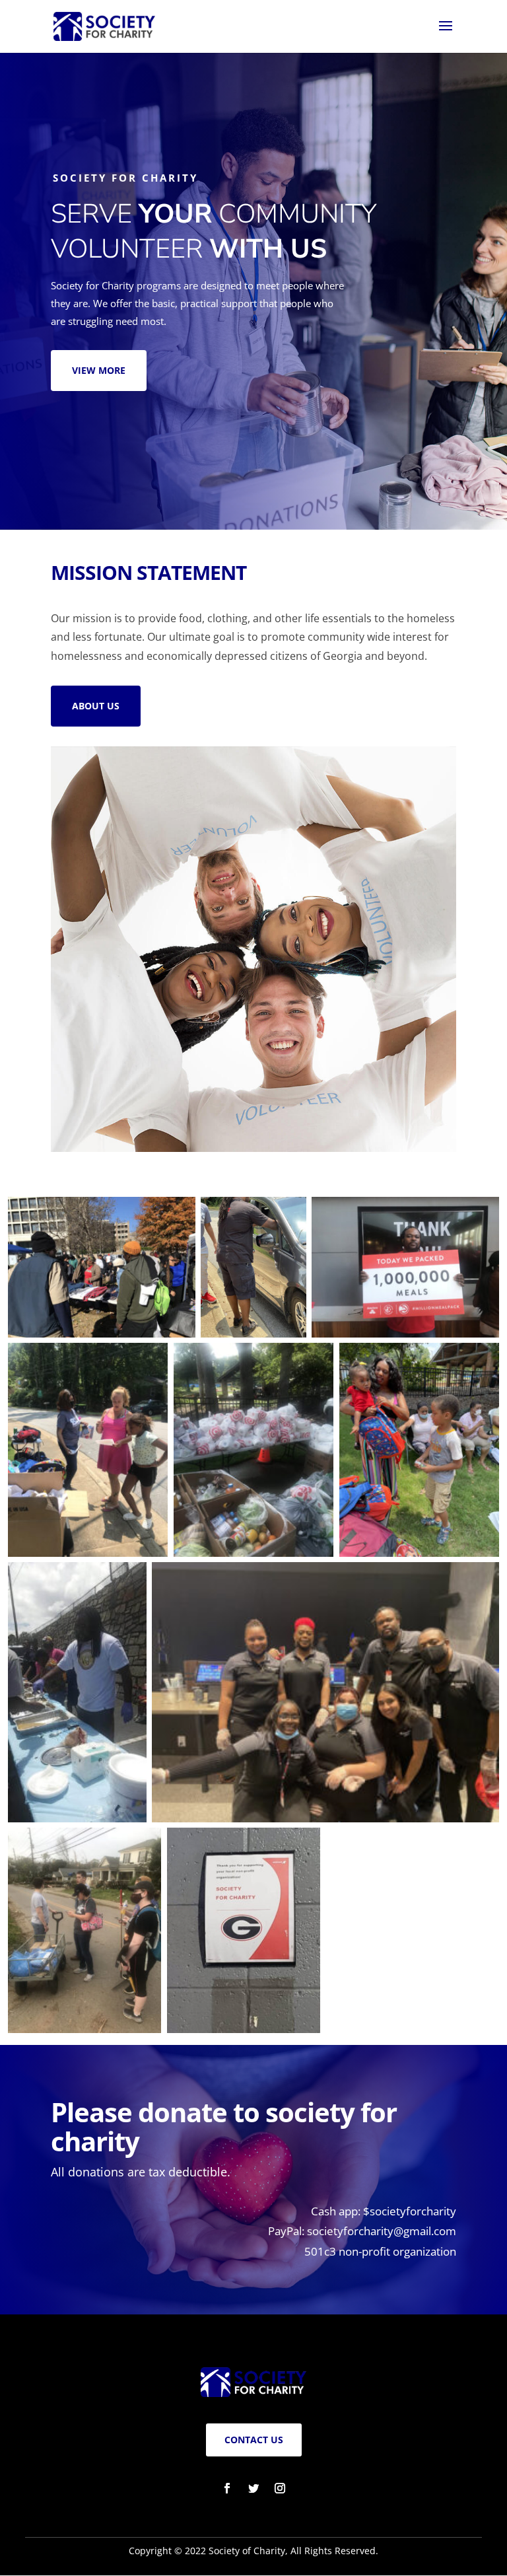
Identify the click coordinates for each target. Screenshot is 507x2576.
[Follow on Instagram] (280, 2488)
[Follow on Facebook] (227, 2488)
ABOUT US (96, 706)
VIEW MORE (99, 370)
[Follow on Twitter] (253, 2488)
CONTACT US (254, 2440)
